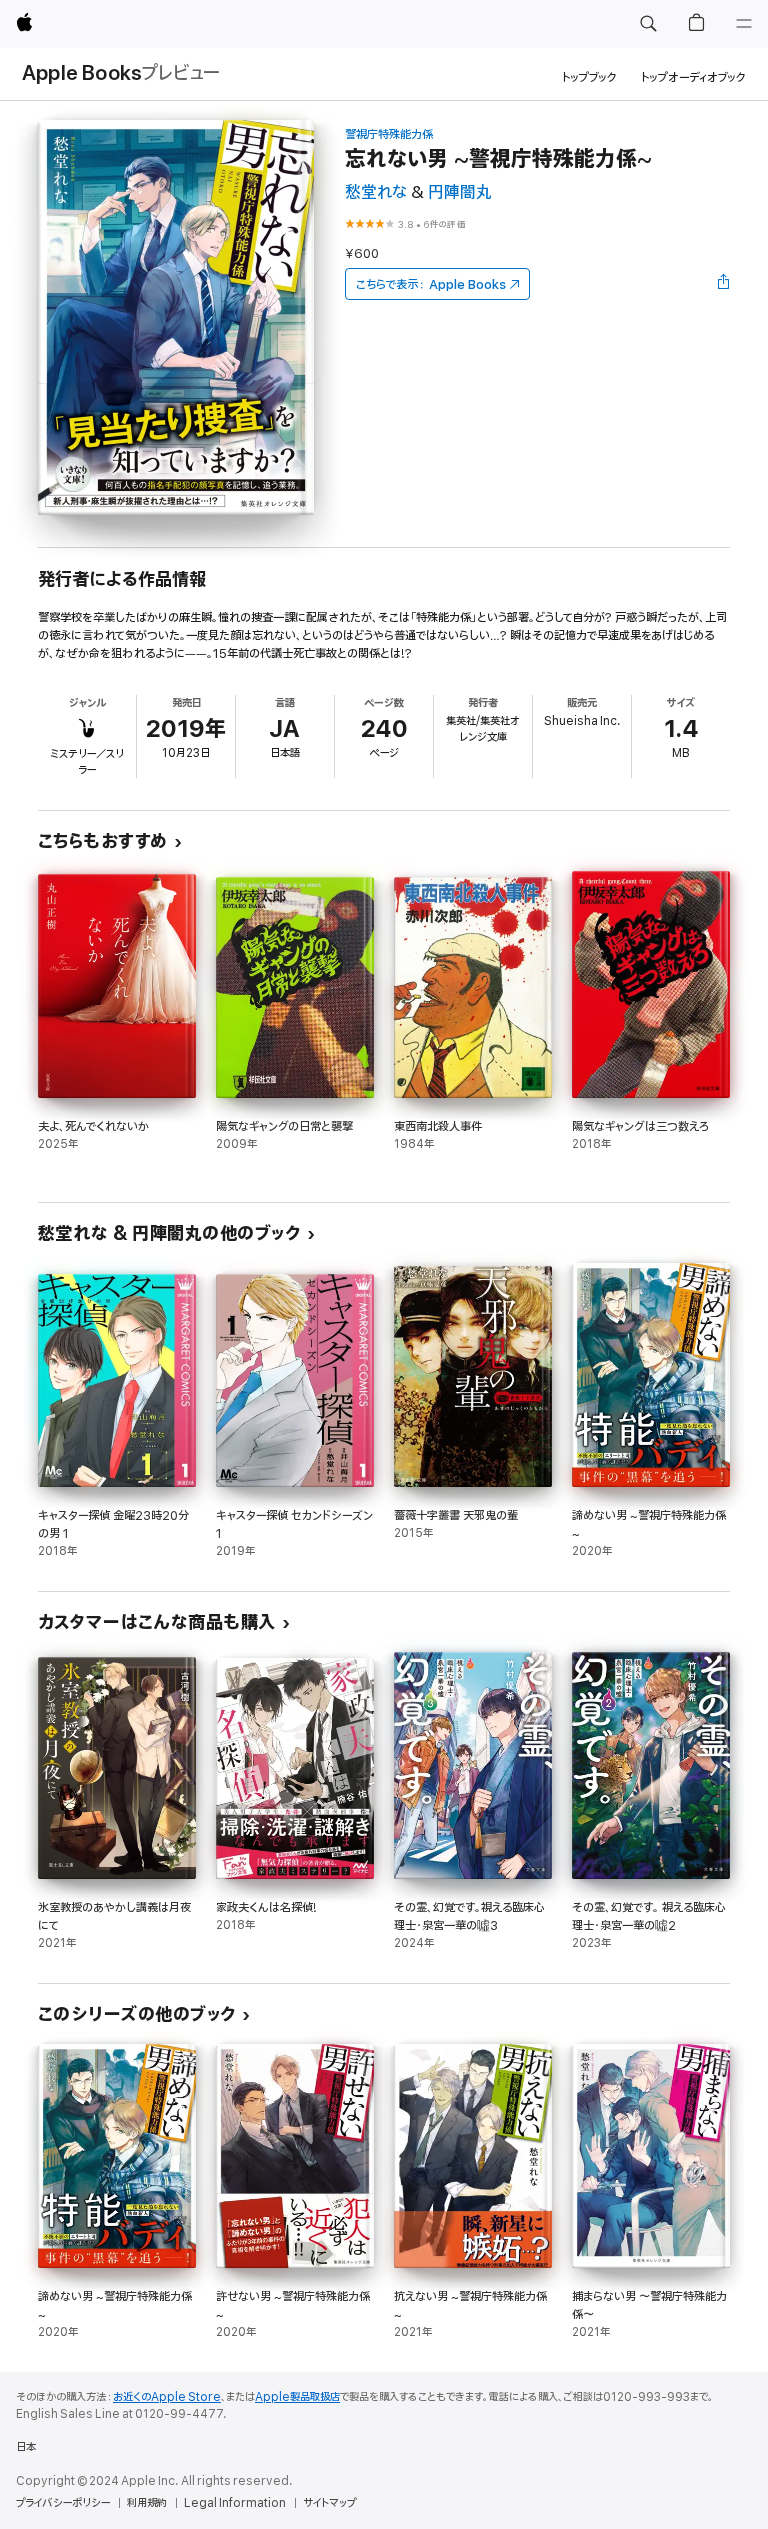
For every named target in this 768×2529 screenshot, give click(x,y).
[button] (648, 24)
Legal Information (235, 2503)
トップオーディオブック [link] (693, 77)
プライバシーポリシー (63, 2503)
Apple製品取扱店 (297, 2397)
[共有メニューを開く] (724, 284)
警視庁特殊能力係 (389, 134)
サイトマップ (329, 2503)
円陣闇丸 (460, 192)
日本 (26, 2447)
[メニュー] (744, 24)
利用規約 (147, 2503)
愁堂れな (376, 192)
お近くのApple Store (167, 2397)
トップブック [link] (589, 77)
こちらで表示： (431, 284)
